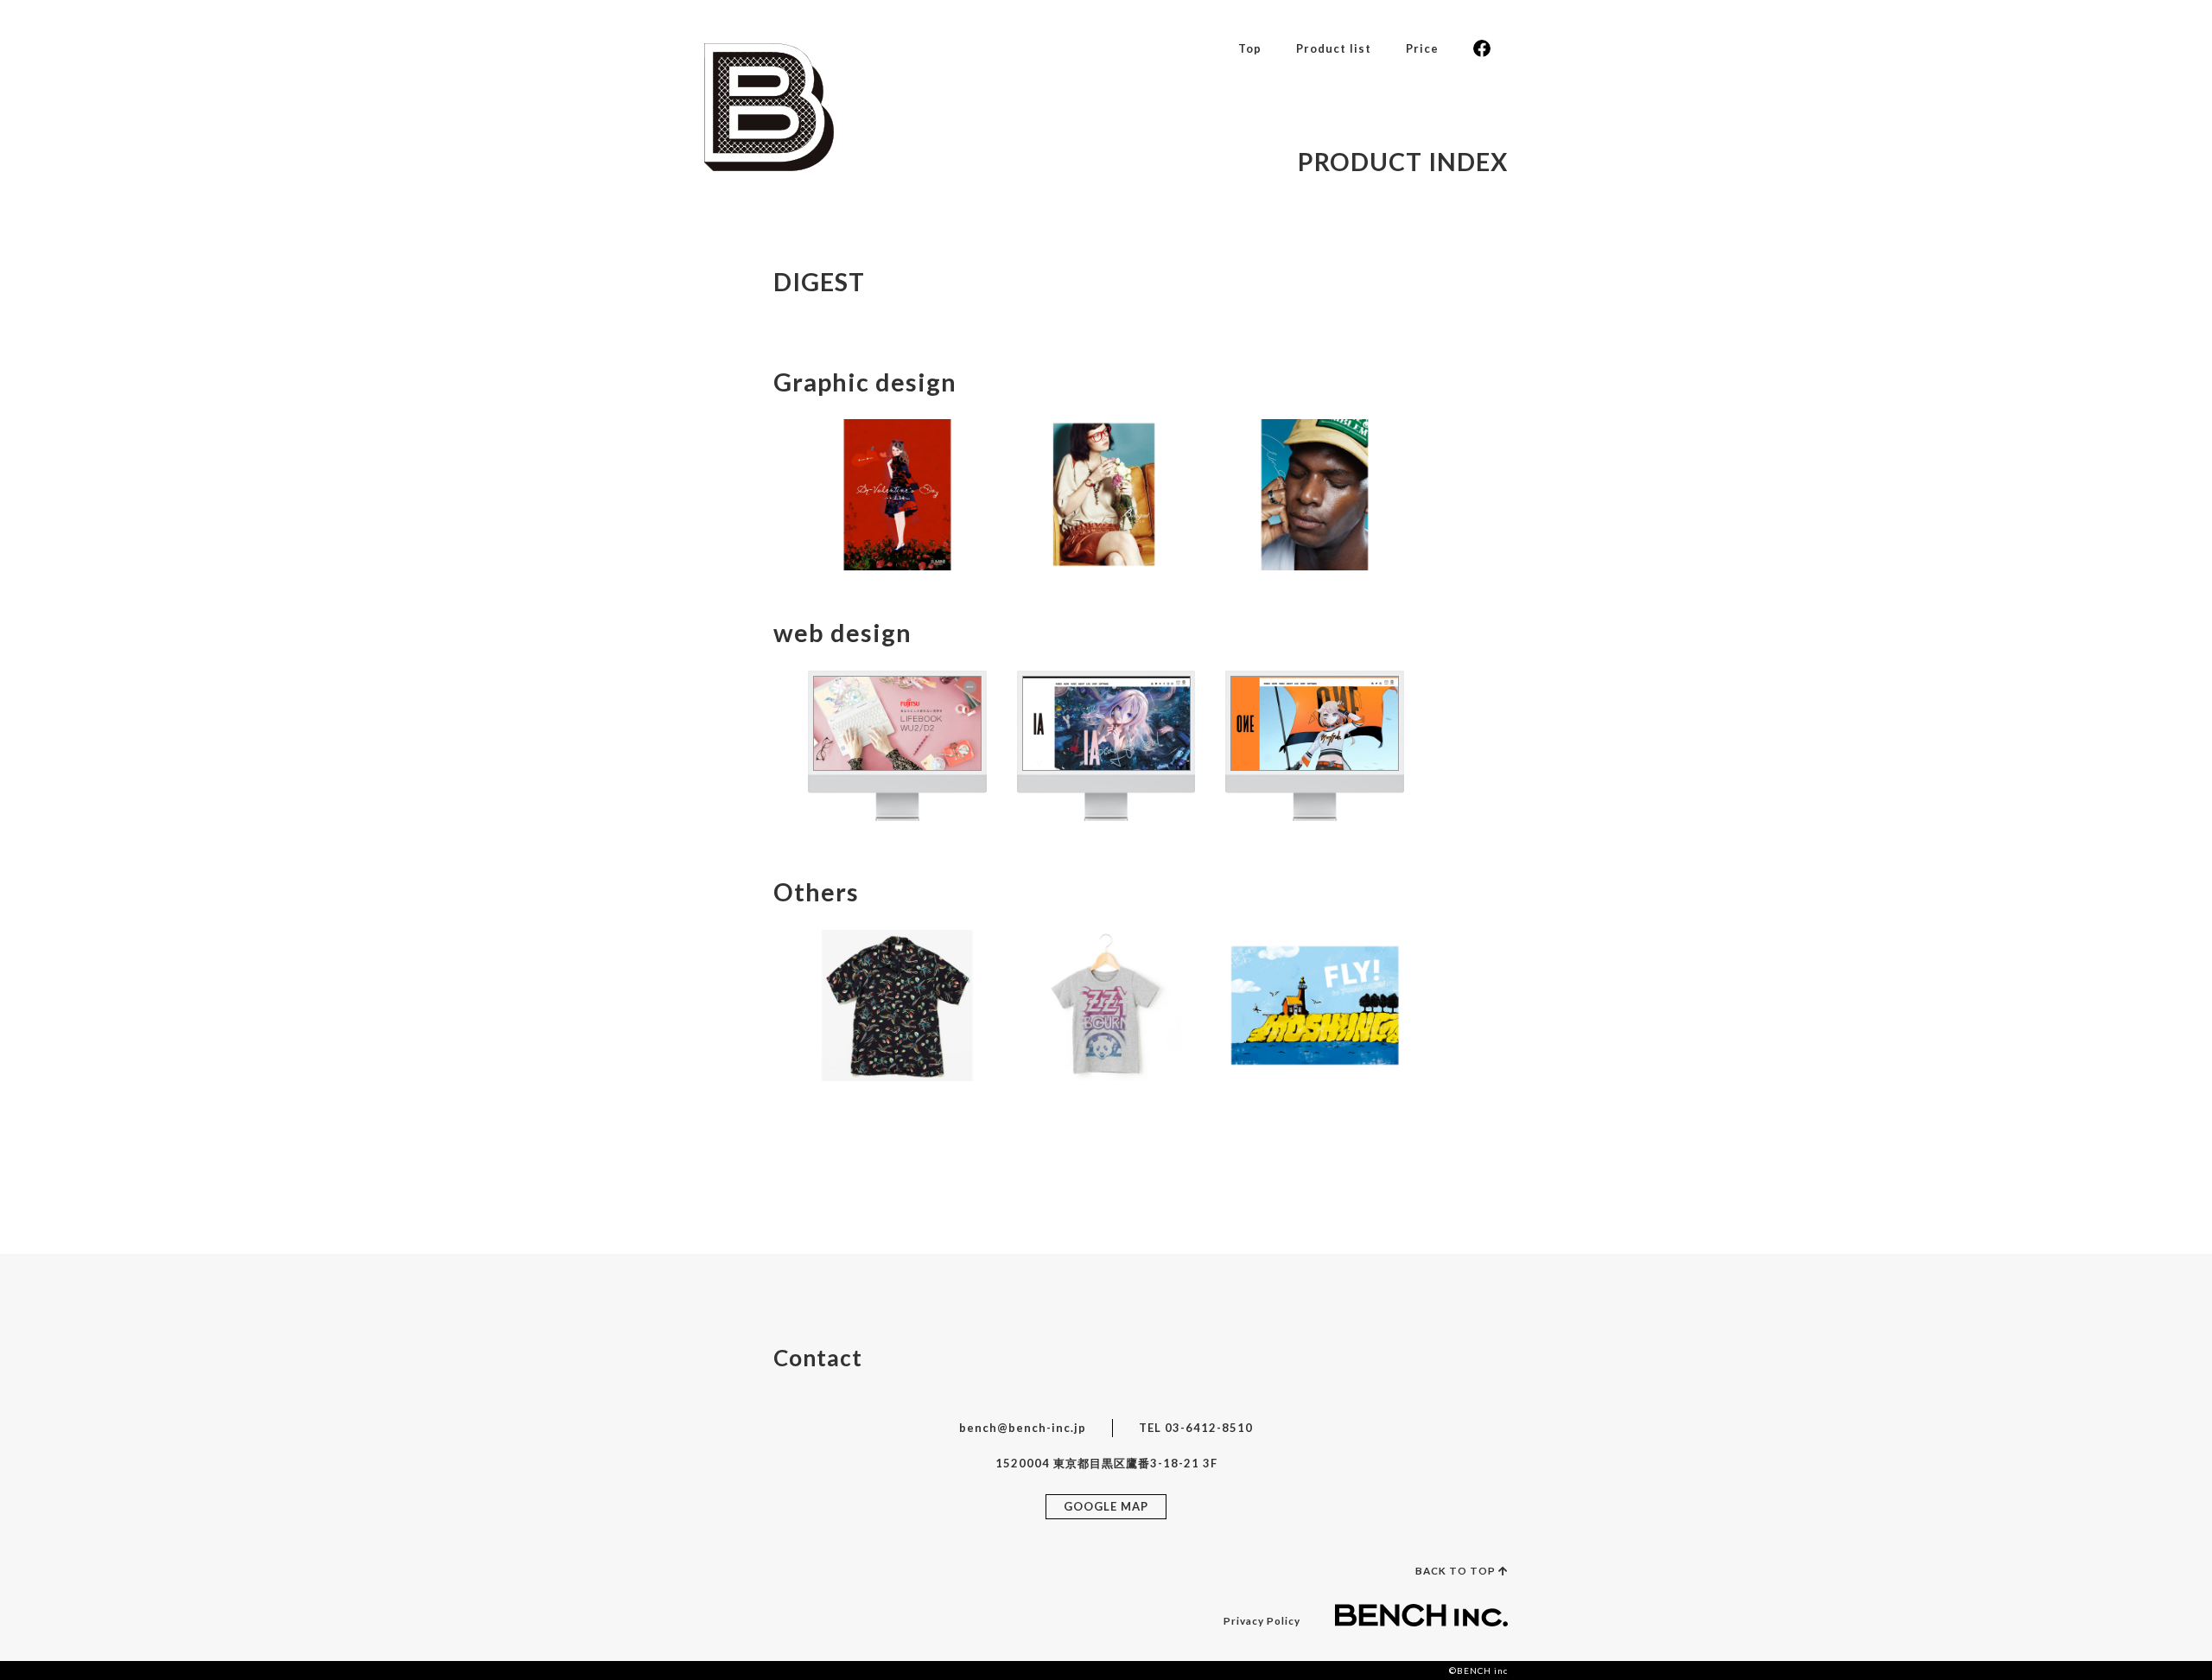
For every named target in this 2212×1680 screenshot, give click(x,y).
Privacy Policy (1262, 1620)
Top (1250, 48)
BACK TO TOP (1457, 1570)
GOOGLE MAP (1106, 1506)
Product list (1334, 48)
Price (1422, 48)
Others (816, 892)
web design (842, 633)
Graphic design (865, 382)
